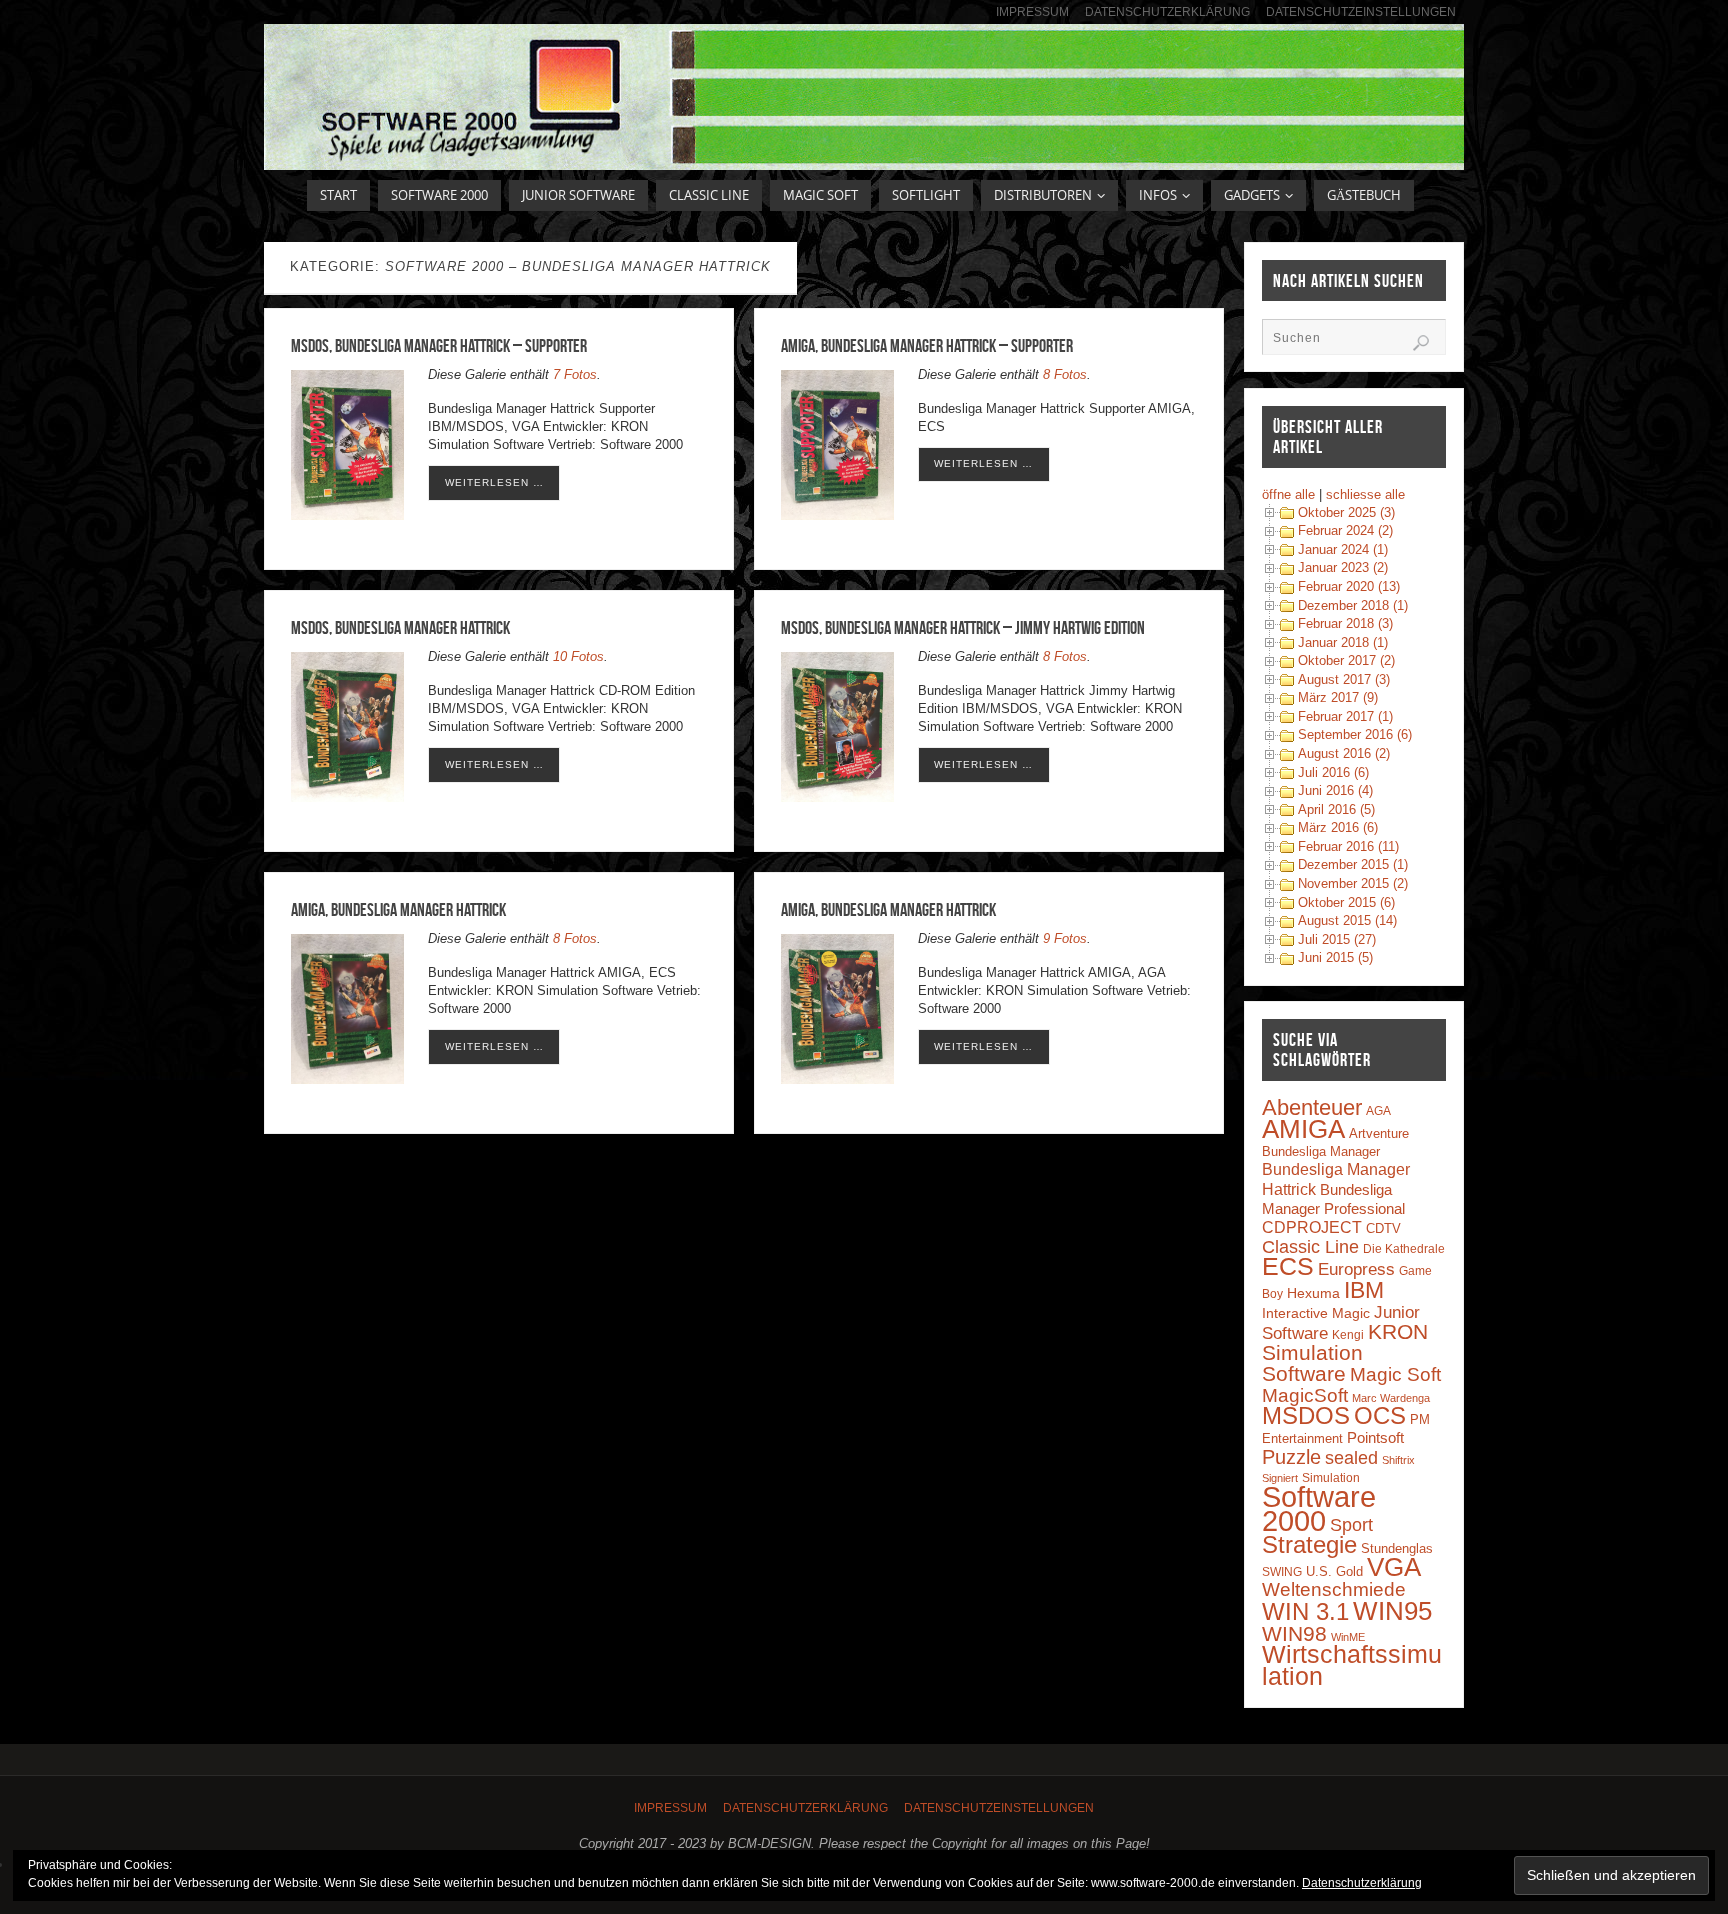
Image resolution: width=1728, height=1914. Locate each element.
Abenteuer (1312, 1107)
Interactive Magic (1316, 1313)
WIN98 (1294, 1633)
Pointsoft (1375, 1437)
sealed (1351, 1458)
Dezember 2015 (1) (1353, 864)
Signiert (1280, 1478)
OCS (1380, 1415)
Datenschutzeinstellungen (1361, 11)
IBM (1364, 1290)
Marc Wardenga (1391, 1398)
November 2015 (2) (1353, 883)
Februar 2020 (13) (1349, 586)
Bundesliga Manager (1321, 1151)
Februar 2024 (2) (1345, 530)
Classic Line (1310, 1247)
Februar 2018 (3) (1345, 623)
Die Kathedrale (1404, 1249)
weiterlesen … (494, 482)
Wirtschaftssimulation (1352, 1665)
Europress (1356, 1269)
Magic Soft (1395, 1374)
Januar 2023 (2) (1343, 567)
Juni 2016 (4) (1335, 790)
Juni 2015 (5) (1335, 957)
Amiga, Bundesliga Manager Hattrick (398, 910)
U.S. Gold (1334, 1571)
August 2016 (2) (1344, 753)
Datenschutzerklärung (1167, 11)
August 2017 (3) (1344, 679)
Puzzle (1291, 1457)
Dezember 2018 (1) (1353, 605)
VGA (1394, 1567)
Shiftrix (1398, 1460)
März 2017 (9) (1338, 697)
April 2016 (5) (1336, 809)
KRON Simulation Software (1345, 1353)
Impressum (1032, 11)
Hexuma (1313, 1293)
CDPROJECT (1312, 1227)
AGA (1378, 1111)
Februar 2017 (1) (1345, 716)
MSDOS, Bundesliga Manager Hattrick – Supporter (439, 346)
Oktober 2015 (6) (1346, 902)
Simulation (1331, 1478)
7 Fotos (575, 374)
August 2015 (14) (1347, 920)
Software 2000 (1319, 1508)
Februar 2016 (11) (1348, 846)
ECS (1288, 1266)
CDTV (1383, 1228)
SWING (1282, 1572)
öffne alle (1288, 494)
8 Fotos (1065, 374)
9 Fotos (1065, 938)
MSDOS (1306, 1415)
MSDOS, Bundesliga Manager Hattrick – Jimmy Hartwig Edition (963, 628)
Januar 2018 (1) (1343, 642)
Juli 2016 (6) (1333, 772)
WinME (1348, 1637)
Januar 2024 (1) (1343, 549)
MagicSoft (1305, 1395)
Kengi (1348, 1335)
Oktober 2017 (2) (1346, 660)
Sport (1351, 1525)
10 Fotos (578, 656)
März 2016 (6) (1338, 827)
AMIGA (1303, 1129)
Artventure (1379, 1133)
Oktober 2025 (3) (1346, 512)
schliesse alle (1365, 494)
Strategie (1309, 1544)
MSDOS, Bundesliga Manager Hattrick (400, 628)
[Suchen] (1421, 343)
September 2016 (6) (1355, 734)
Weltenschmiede (1334, 1589)
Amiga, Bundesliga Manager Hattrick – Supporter (927, 346)
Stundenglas (1397, 1548)
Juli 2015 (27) (1337, 939)
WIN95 (1392, 1611)
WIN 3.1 (1305, 1612)
